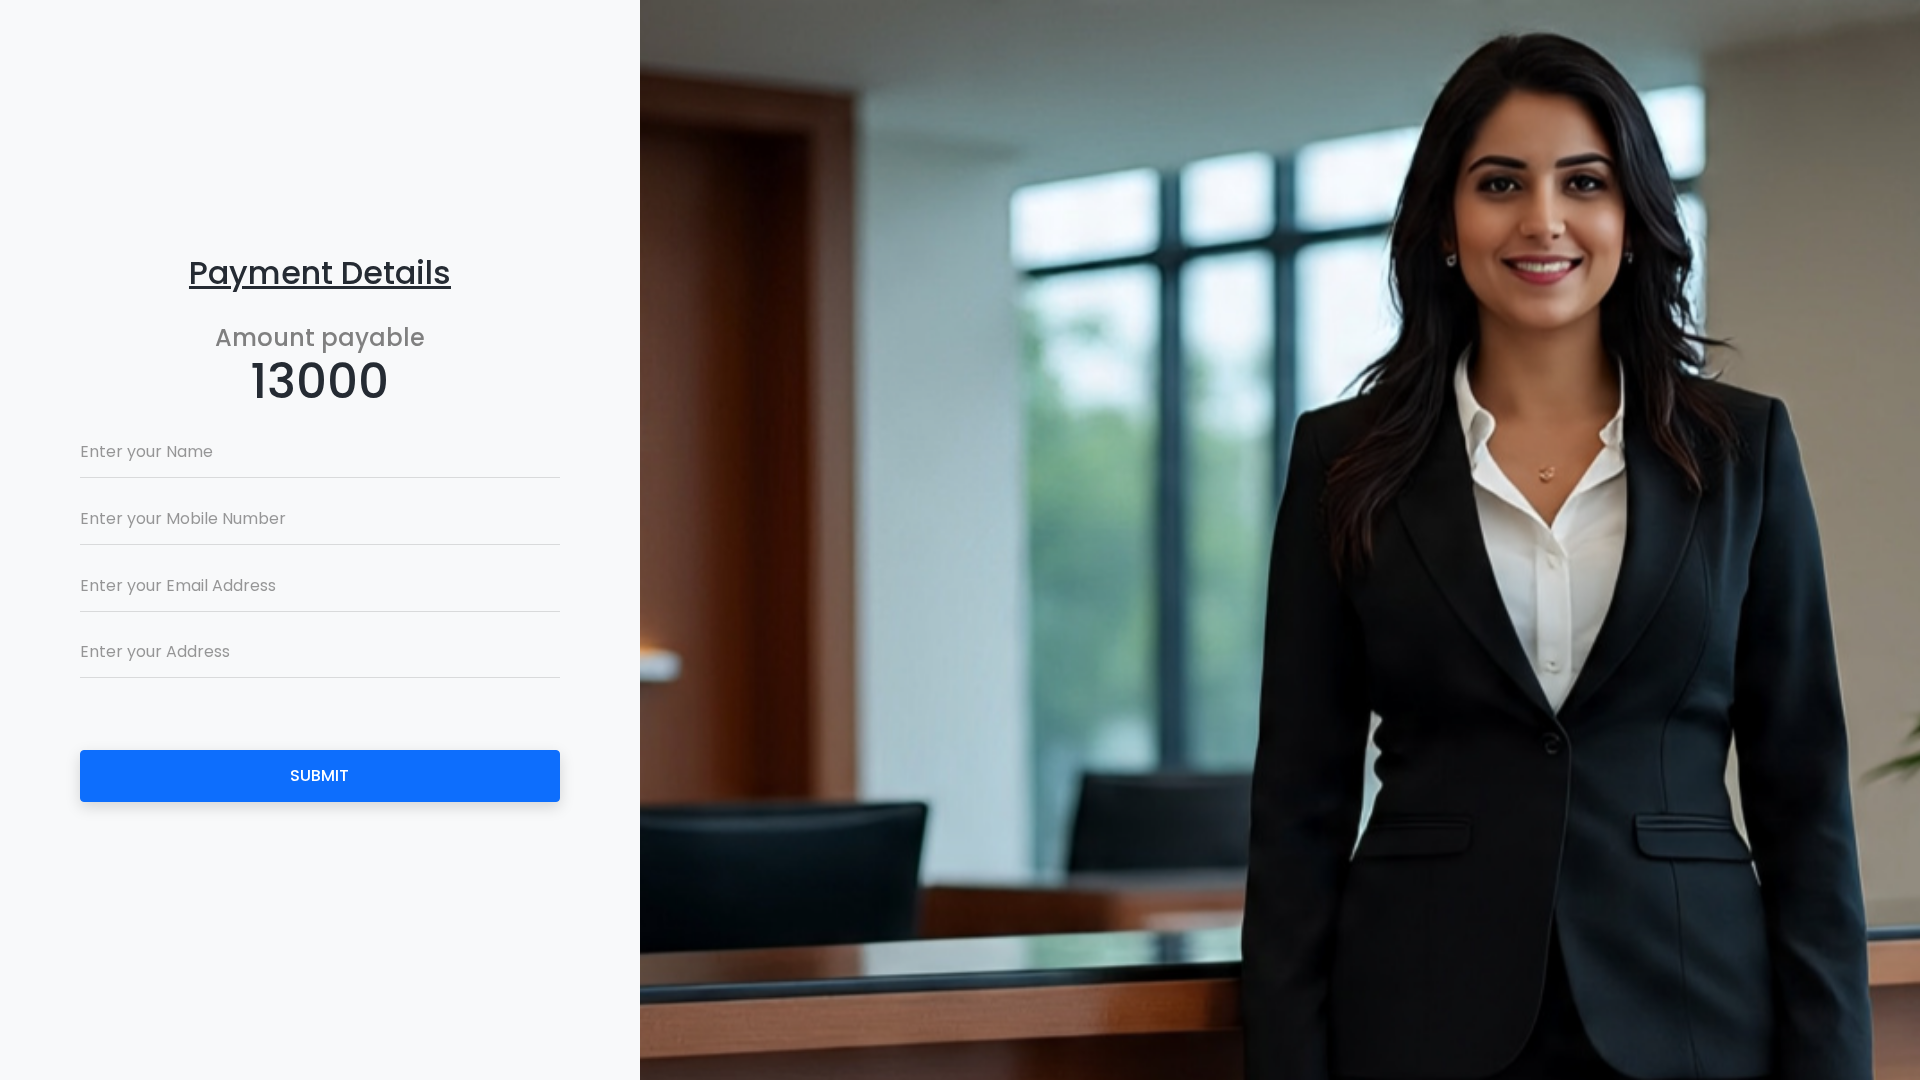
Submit (319, 775)
